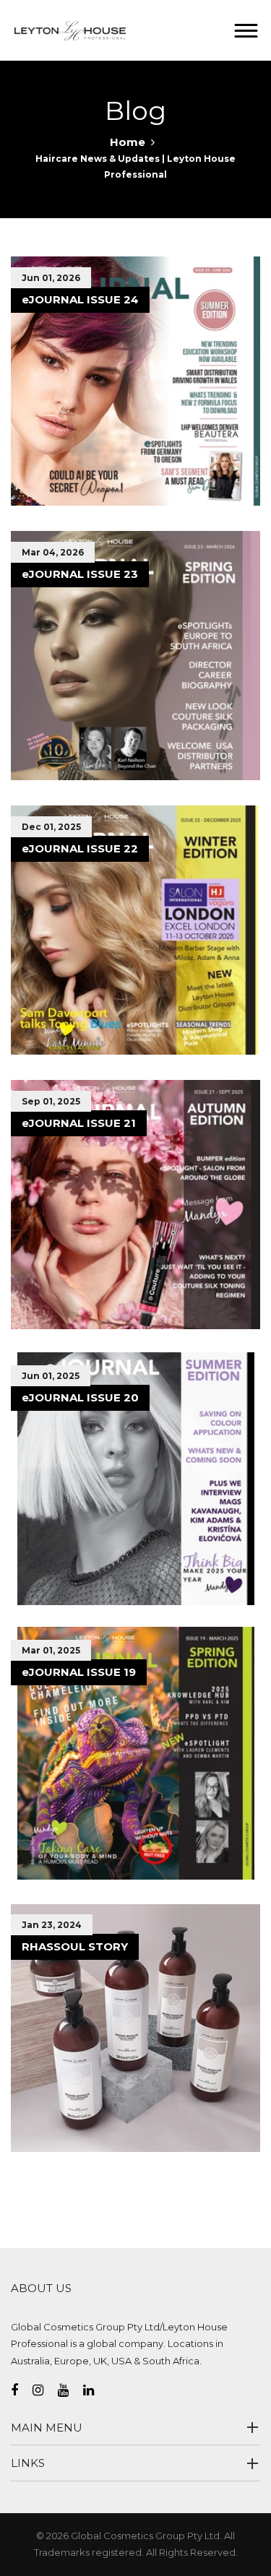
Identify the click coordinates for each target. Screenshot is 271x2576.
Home (128, 142)
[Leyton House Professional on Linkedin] (96, 2390)
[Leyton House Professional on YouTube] (70, 2390)
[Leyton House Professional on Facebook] (22, 2390)
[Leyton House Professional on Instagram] (45, 2390)
